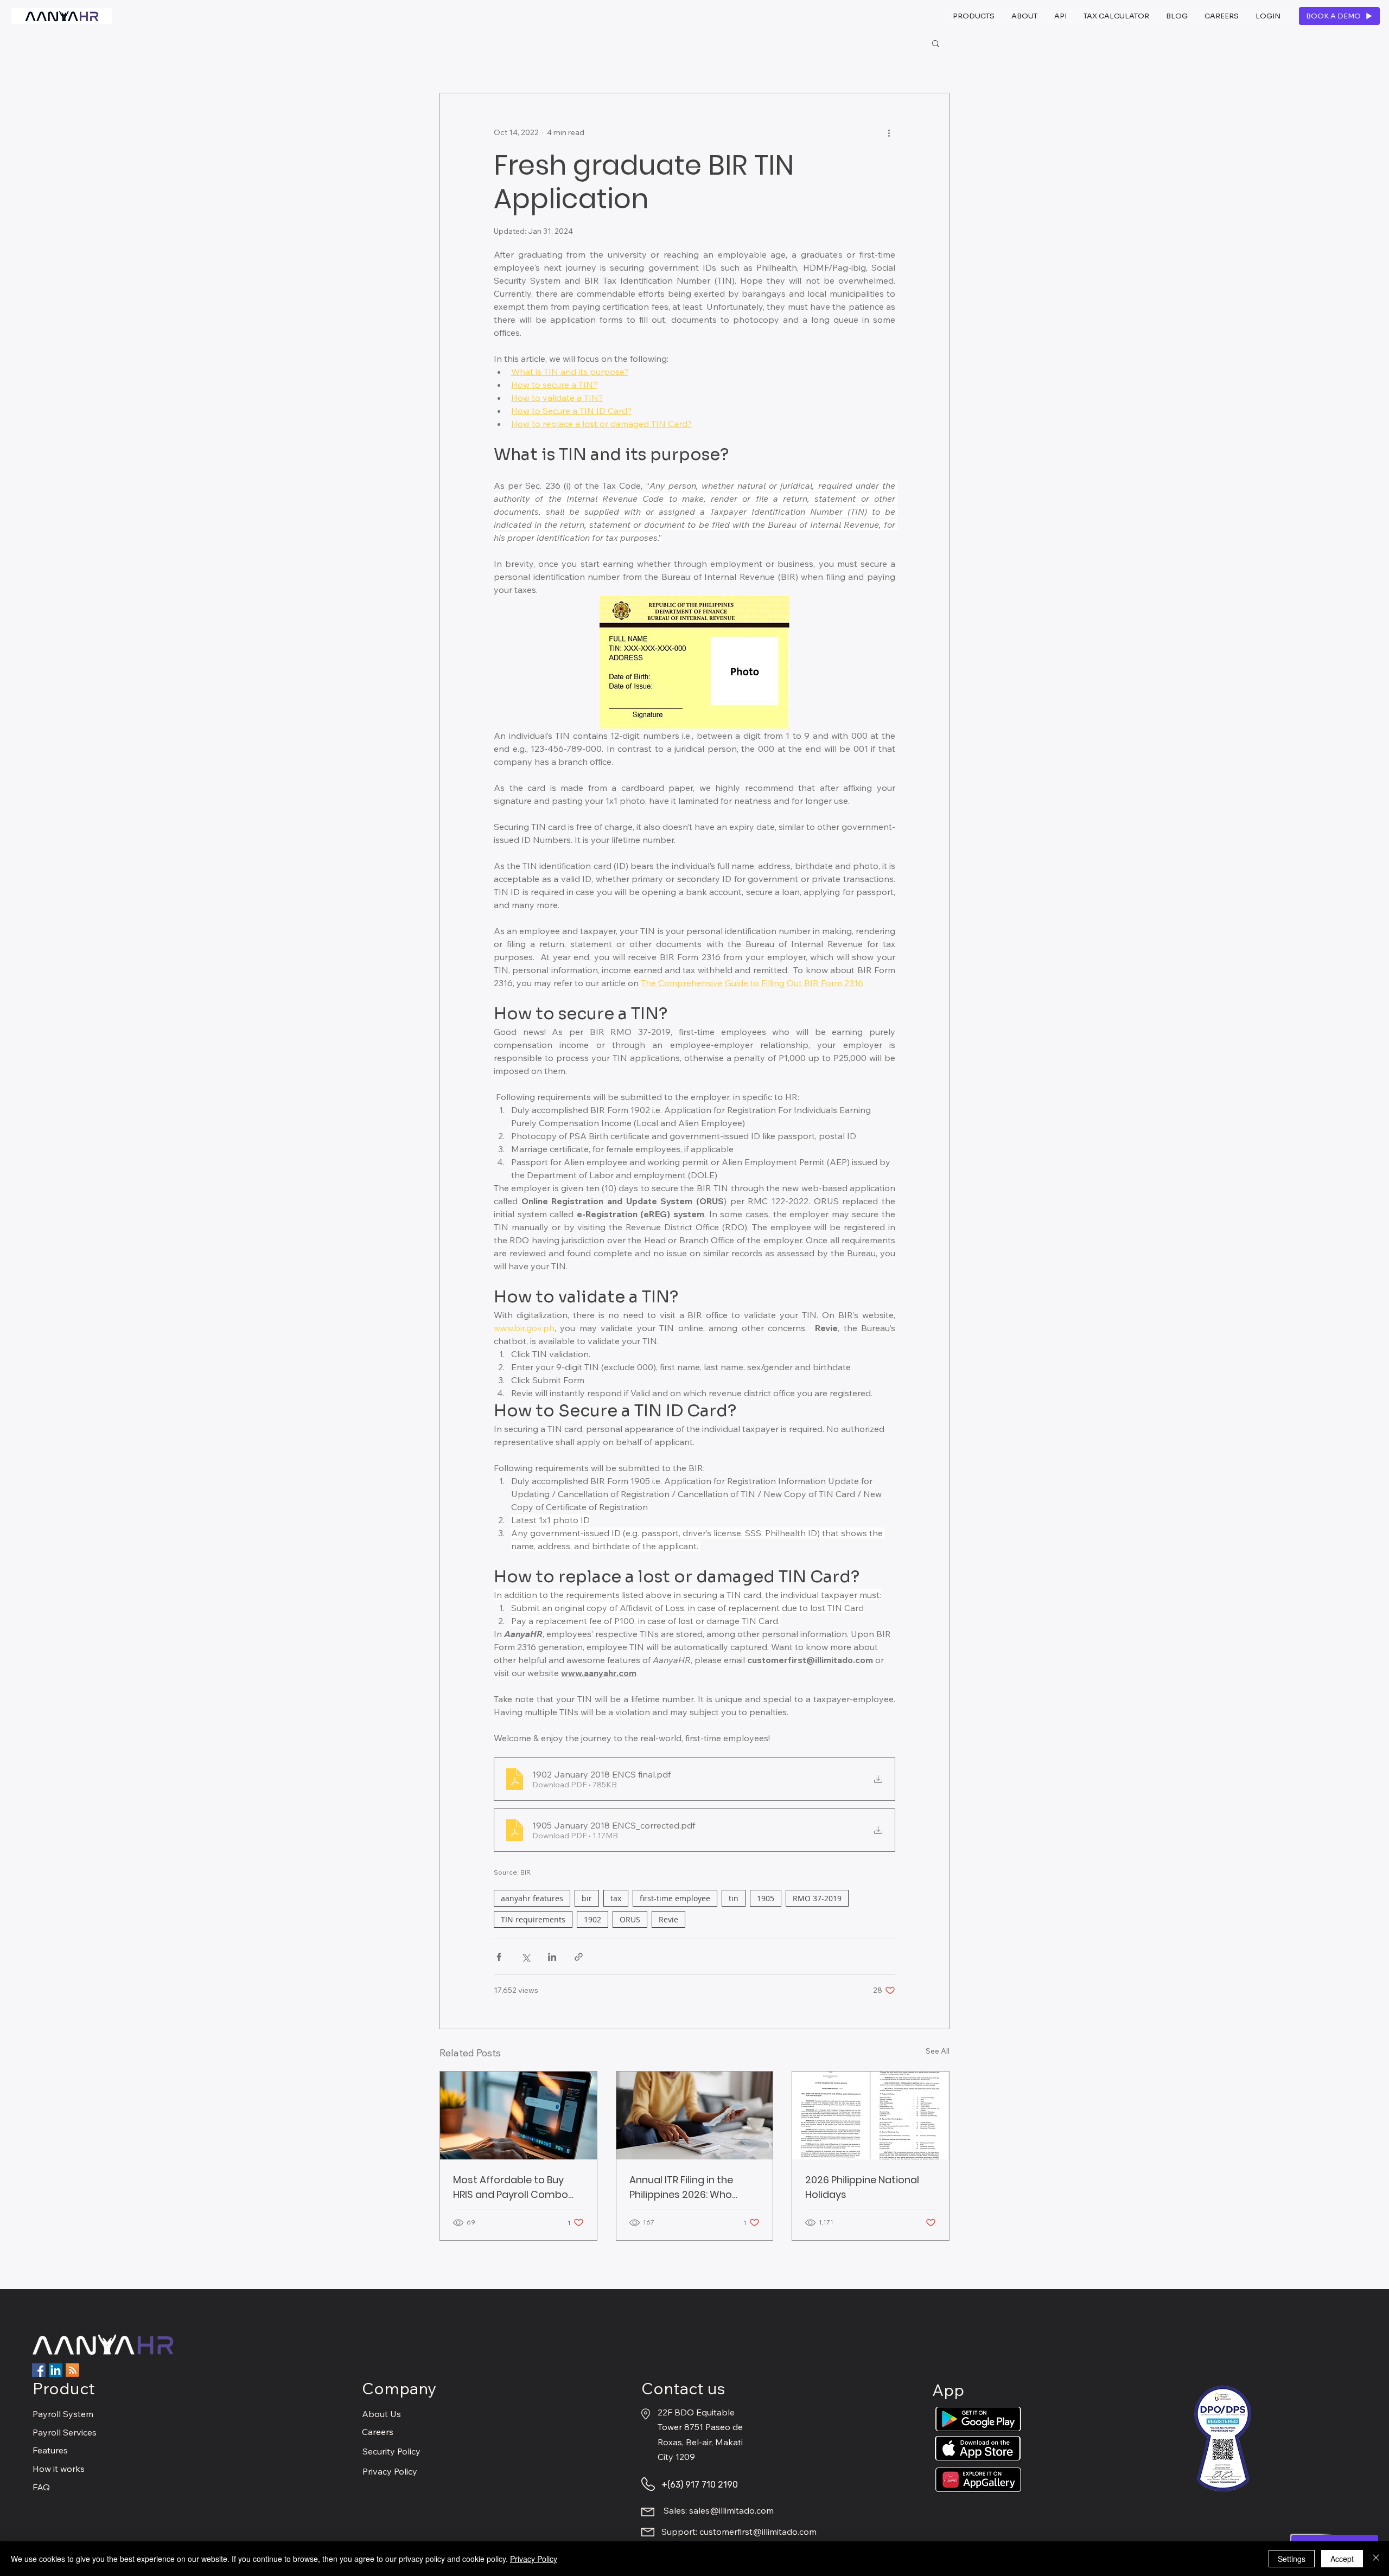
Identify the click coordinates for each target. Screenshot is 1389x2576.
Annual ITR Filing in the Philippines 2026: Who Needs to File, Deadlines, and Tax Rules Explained (686, 2187)
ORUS (630, 1919)
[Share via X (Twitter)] (525, 1957)
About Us (381, 2414)
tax (616, 1898)
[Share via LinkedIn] (552, 1957)
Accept (1342, 2559)
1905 (766, 1898)
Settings (1292, 2559)
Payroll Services (65, 2432)
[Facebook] (39, 2370)
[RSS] (72, 2370)
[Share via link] (579, 1957)
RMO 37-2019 (817, 1898)
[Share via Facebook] (499, 1957)
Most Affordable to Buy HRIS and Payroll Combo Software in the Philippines (516, 2187)
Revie (668, 1919)
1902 (592, 1919)
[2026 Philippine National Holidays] (871, 2115)
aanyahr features (532, 1898)
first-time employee (675, 1898)
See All (938, 2051)
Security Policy (391, 2451)
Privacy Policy (390, 2471)
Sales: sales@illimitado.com (719, 2510)
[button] (974, 16)
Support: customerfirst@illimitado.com (739, 2532)
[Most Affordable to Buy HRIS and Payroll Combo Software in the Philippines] (518, 2115)
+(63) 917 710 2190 (700, 2485)
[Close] (1376, 2559)
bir (587, 1898)
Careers (378, 2432)
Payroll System (63, 2414)
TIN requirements (533, 1919)
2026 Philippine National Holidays (862, 2187)
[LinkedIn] (56, 2370)
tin (734, 1898)
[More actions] (889, 132)
